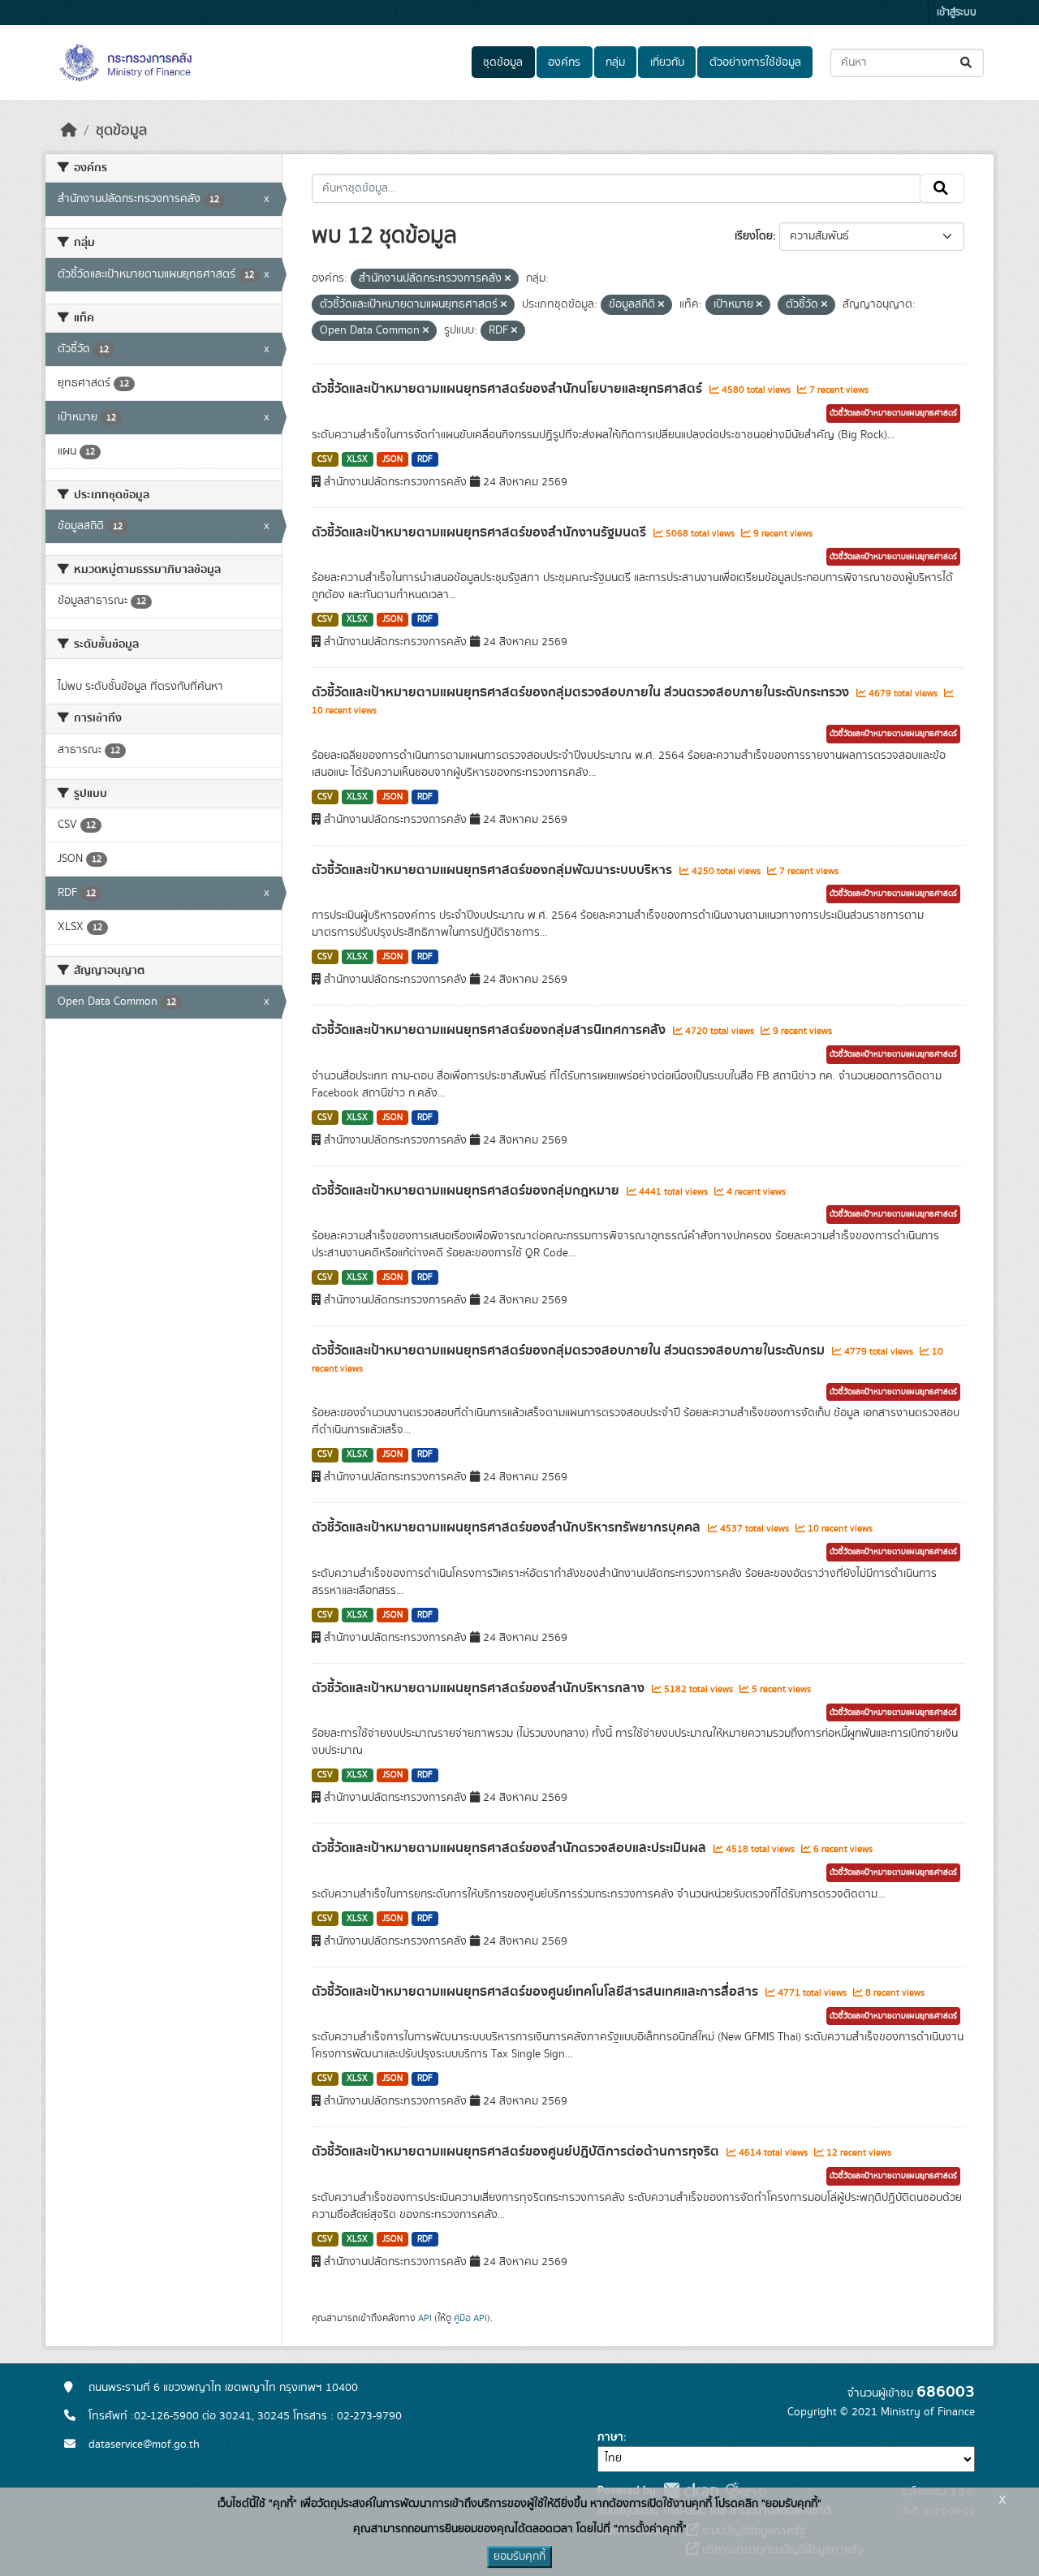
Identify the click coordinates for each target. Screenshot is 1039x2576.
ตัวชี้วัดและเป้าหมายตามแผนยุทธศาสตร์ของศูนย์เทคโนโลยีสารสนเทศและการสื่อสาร (537, 1992)
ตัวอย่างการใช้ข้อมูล (755, 62)
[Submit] (967, 63)
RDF (425, 459)
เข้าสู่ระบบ (957, 13)
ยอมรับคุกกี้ (519, 2557)
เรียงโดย (754, 236)
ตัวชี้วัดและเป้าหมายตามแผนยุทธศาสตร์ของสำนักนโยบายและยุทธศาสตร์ (509, 389)
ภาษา (610, 2437)
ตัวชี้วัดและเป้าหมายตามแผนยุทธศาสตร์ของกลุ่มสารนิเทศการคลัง (490, 1030)
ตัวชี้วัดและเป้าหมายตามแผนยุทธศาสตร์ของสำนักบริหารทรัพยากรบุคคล (508, 1527)
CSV (325, 459)
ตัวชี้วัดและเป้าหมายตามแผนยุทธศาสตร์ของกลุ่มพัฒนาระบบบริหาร (494, 870)
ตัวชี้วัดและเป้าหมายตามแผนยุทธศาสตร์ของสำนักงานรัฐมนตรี (481, 532)
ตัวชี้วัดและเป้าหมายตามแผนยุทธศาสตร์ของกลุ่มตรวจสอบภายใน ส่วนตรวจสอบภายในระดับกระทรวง (582, 692)
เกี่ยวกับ (667, 62)
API (425, 2318)
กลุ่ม (615, 62)
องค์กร (564, 62)
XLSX (357, 459)
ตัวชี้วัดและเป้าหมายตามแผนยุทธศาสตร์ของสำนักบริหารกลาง (480, 1688)
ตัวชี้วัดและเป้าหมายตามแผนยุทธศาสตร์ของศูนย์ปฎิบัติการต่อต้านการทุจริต (517, 2152)
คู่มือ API (470, 2318)
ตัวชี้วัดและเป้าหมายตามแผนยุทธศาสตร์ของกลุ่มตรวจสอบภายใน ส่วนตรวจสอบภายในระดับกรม (570, 1350)
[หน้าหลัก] (69, 131)
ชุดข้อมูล (503, 62)
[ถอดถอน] (508, 279)
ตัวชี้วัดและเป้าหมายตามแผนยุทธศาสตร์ (893, 413)
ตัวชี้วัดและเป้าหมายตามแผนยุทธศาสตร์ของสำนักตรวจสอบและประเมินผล (511, 1848)
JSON (392, 459)
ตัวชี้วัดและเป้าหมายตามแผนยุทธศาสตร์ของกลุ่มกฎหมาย (467, 1191)
